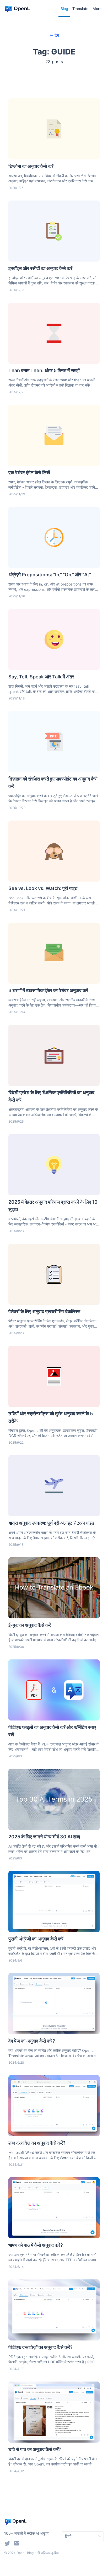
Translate (80, 9)
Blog (64, 9)
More (97, 9)
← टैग (54, 35)
